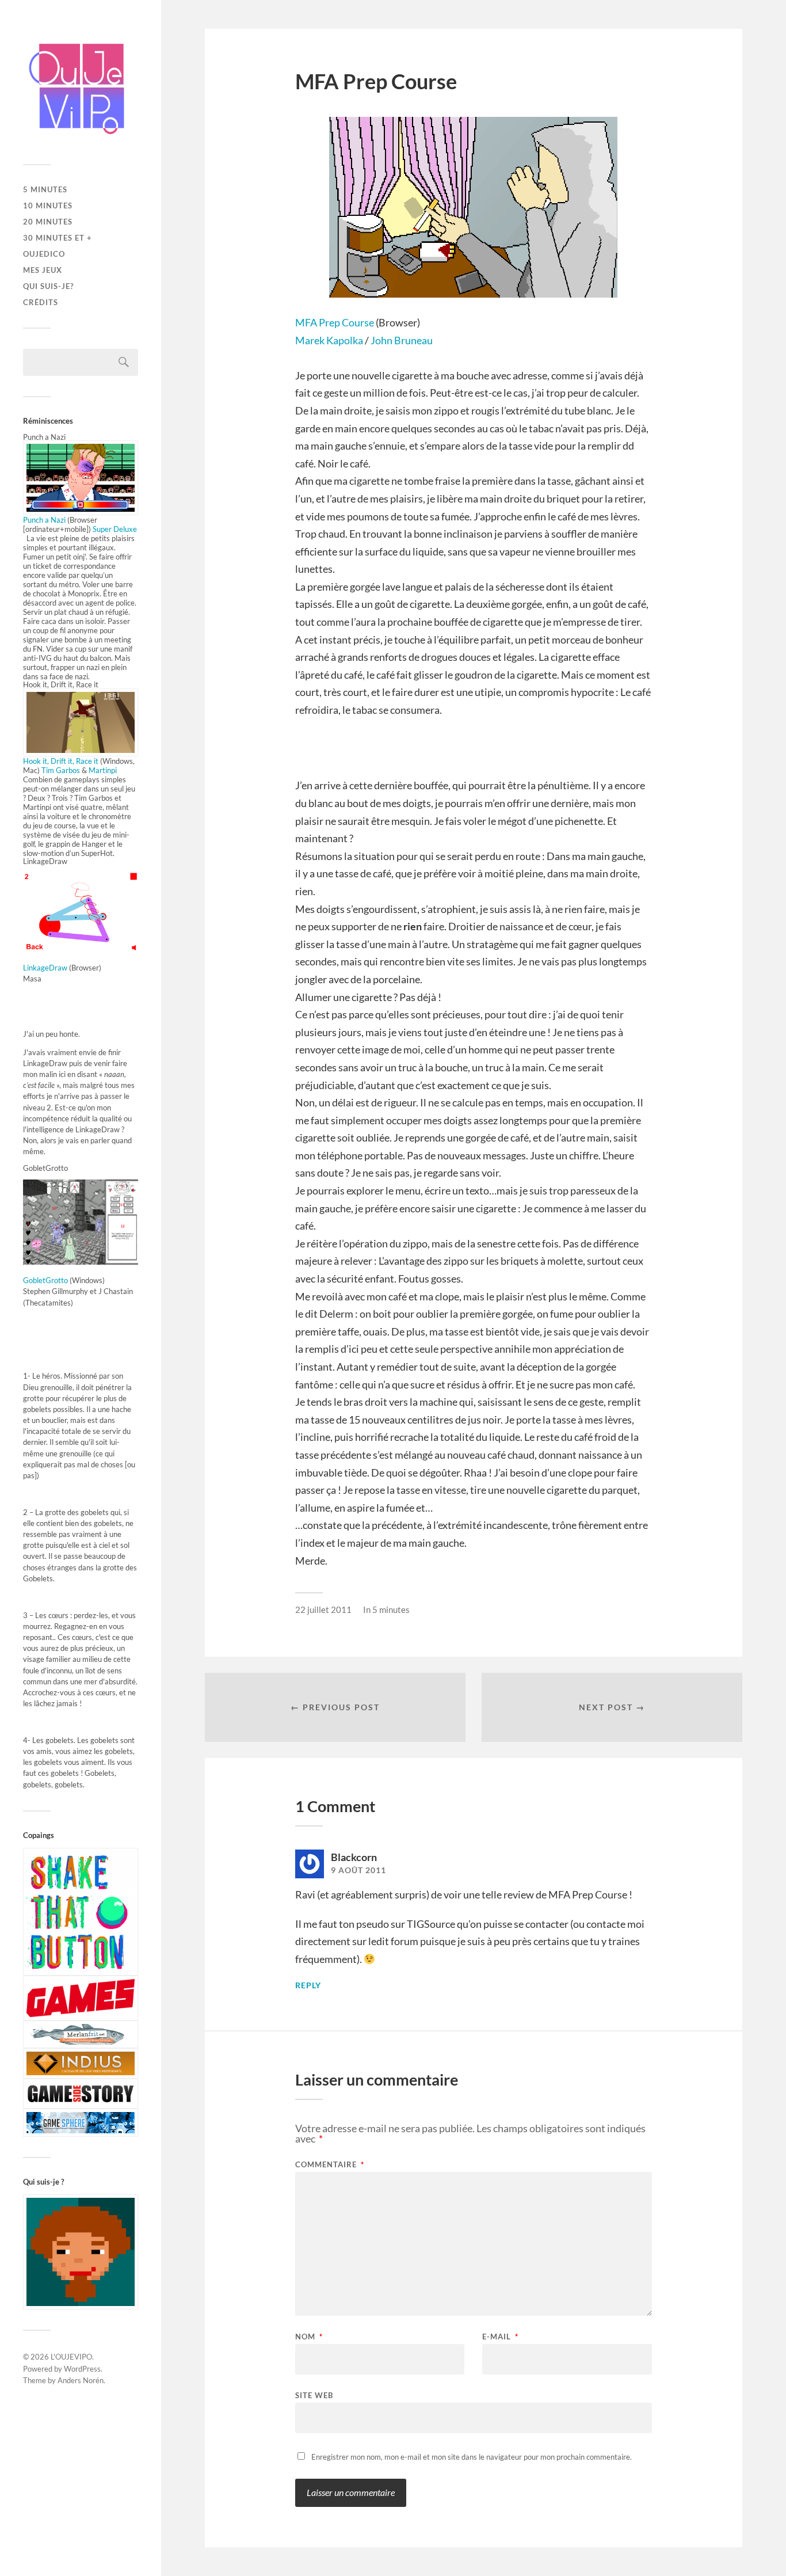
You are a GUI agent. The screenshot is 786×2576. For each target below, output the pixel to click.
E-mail (500, 2337)
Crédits (41, 302)
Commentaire (330, 2165)
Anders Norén (81, 2380)
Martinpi (102, 770)
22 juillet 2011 (323, 1609)
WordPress (82, 2369)
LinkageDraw (45, 968)
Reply (308, 1985)
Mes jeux (43, 270)
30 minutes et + (58, 238)
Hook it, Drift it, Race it (61, 761)
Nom (309, 2337)
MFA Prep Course (335, 322)
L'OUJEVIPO (71, 2357)
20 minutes (48, 222)
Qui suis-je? (48, 286)
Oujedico (44, 254)
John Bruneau (401, 340)
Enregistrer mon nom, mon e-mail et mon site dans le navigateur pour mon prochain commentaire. (472, 2457)
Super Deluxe (115, 529)
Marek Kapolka (329, 340)
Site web (314, 2395)
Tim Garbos (62, 770)
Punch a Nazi (45, 520)
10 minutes (48, 206)
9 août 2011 (358, 1870)
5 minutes (45, 189)
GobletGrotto (45, 1280)
